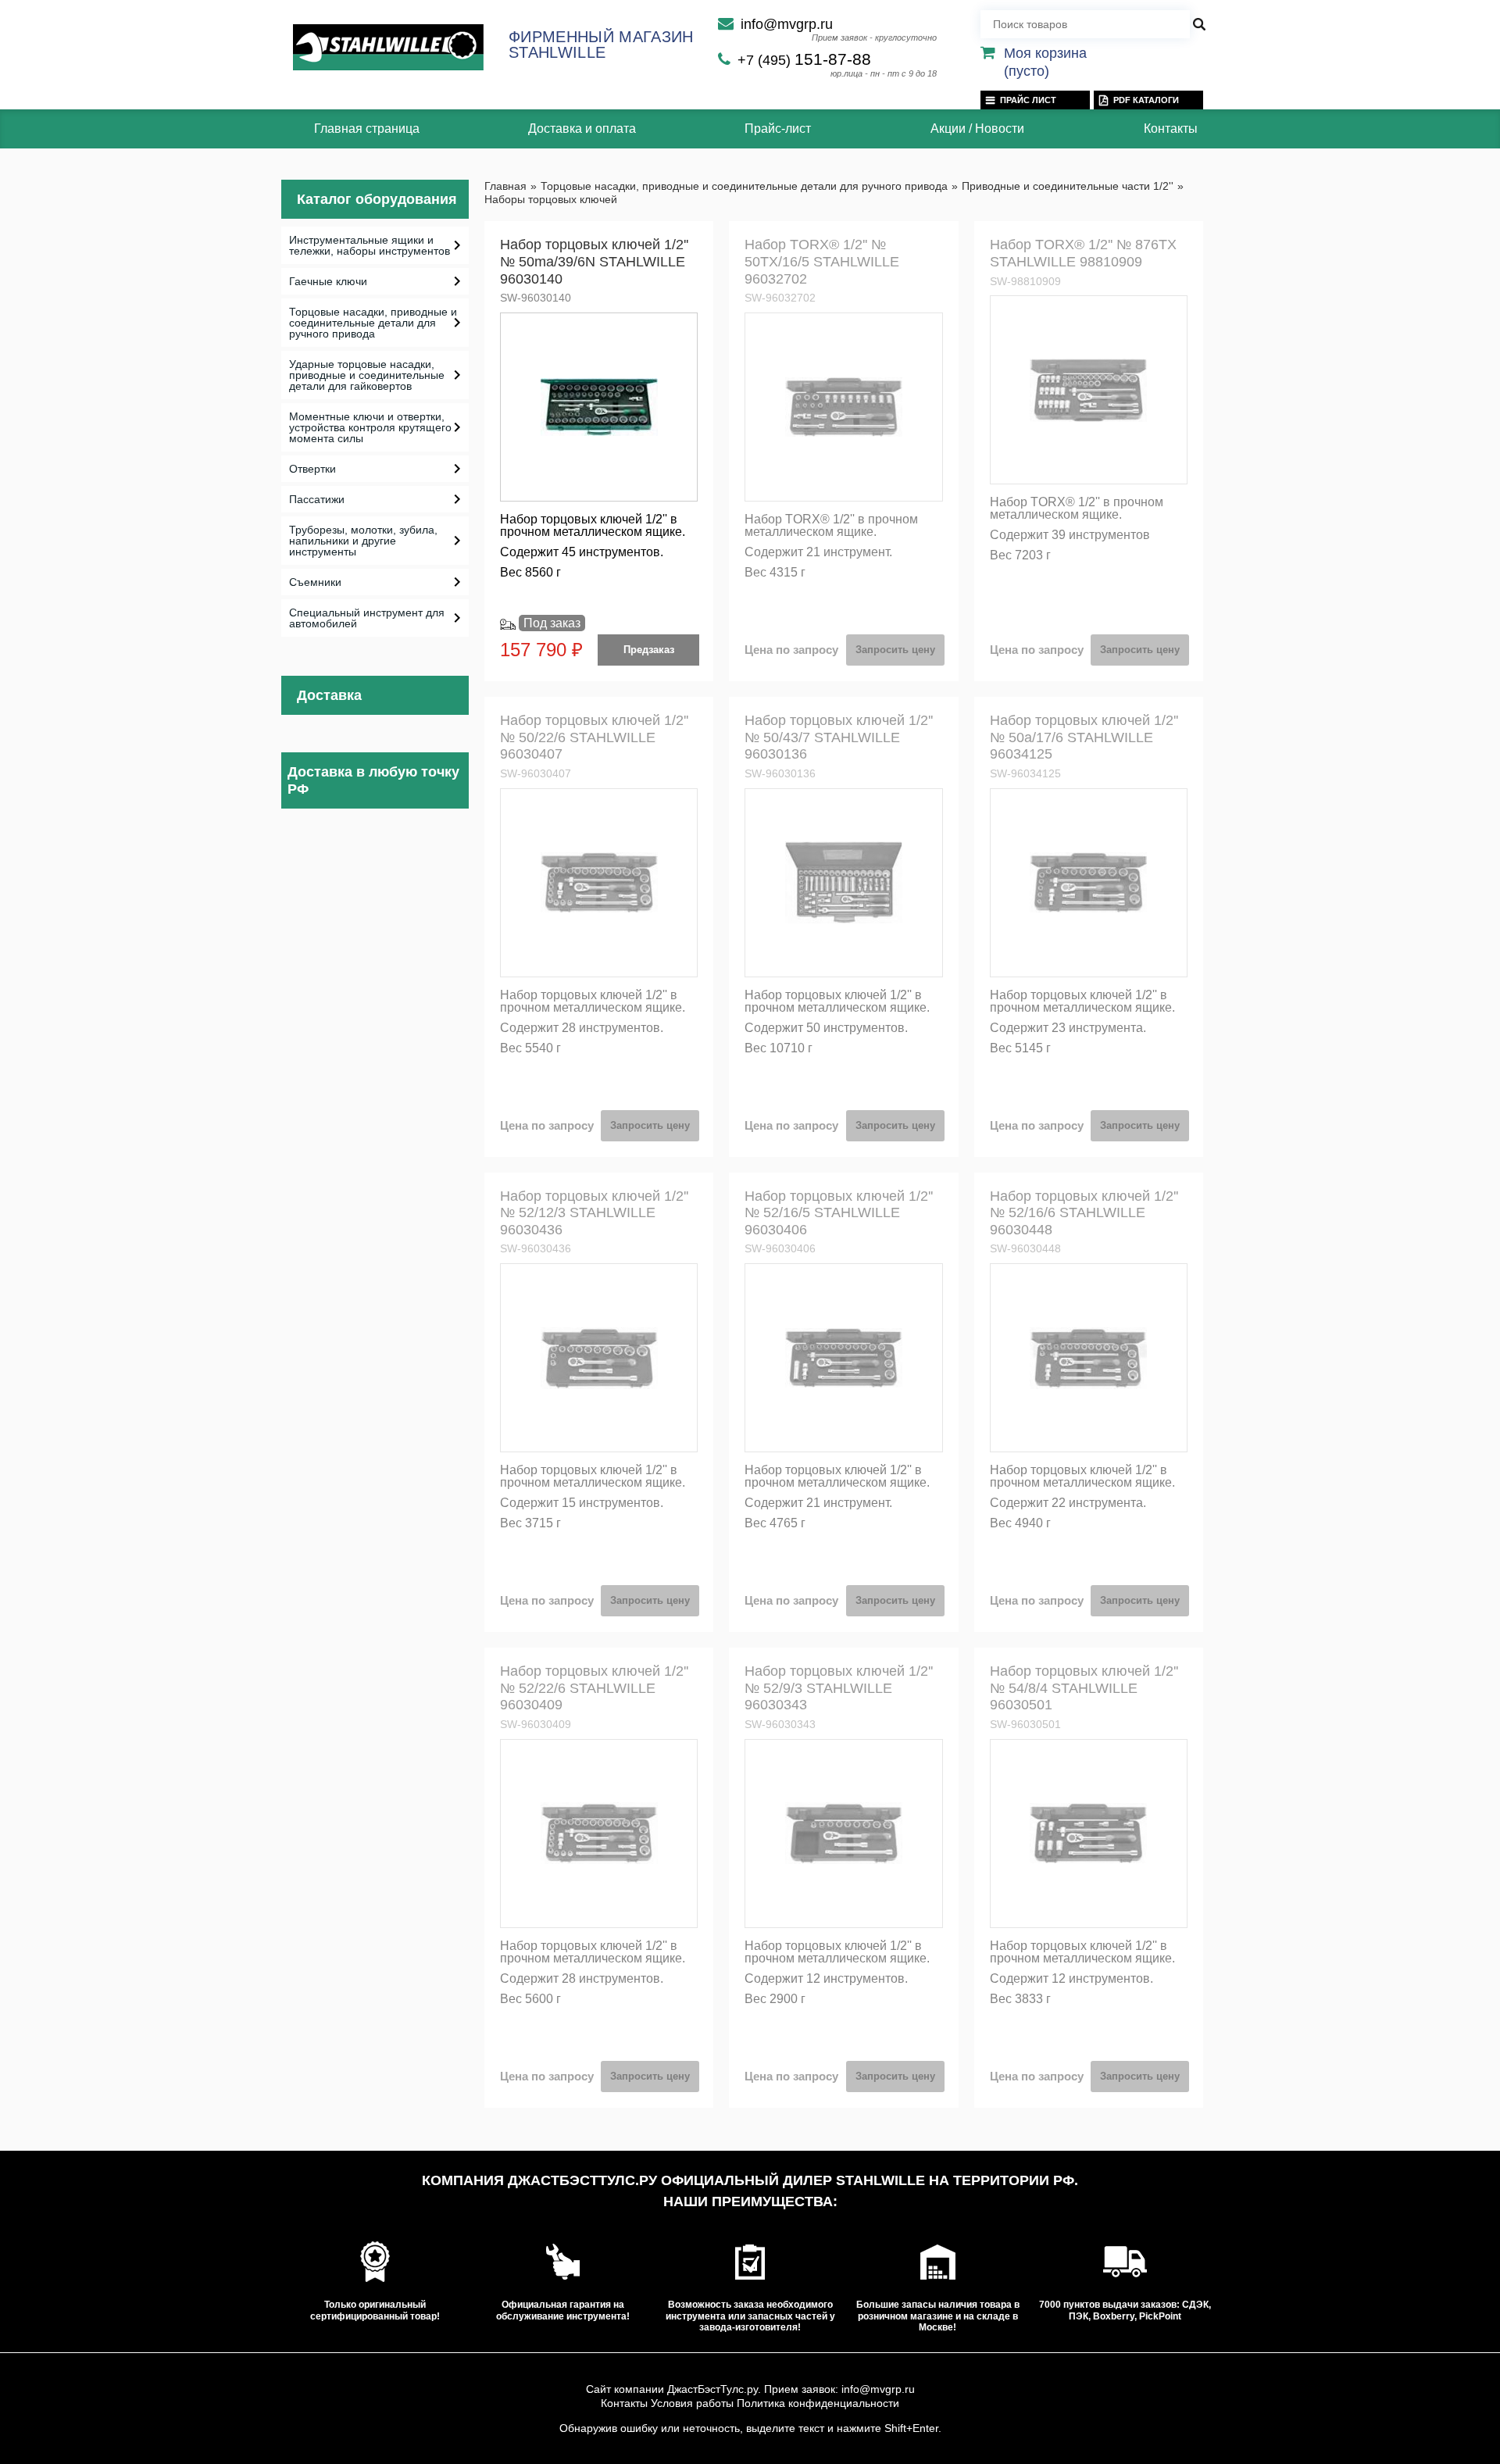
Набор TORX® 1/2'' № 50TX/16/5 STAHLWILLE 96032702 (822, 261)
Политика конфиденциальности (818, 2403)
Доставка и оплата (582, 129)
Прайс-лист (778, 129)
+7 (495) (804, 60)
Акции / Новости (977, 129)
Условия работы (692, 2403)
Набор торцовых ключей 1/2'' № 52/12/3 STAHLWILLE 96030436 (594, 1213)
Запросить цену (895, 650)
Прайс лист (1028, 100)
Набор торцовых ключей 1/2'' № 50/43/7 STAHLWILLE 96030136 (839, 737)
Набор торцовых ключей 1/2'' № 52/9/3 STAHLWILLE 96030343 (839, 1688)
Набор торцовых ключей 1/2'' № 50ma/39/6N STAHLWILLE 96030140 (594, 261)
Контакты (1171, 129)
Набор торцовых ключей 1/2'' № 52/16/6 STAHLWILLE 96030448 (1084, 1213)
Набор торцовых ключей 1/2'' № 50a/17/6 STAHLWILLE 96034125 (1084, 737)
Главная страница (367, 129)
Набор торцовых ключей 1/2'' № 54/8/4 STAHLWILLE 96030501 (1084, 1688)
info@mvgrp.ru (787, 24)
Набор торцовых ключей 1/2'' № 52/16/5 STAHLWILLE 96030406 (839, 1213)
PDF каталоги (1146, 100)
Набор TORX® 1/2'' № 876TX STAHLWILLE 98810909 (1083, 253)
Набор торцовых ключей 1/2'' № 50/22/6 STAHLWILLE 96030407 (594, 737)
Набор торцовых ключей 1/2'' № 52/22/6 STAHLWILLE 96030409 (594, 1688)
